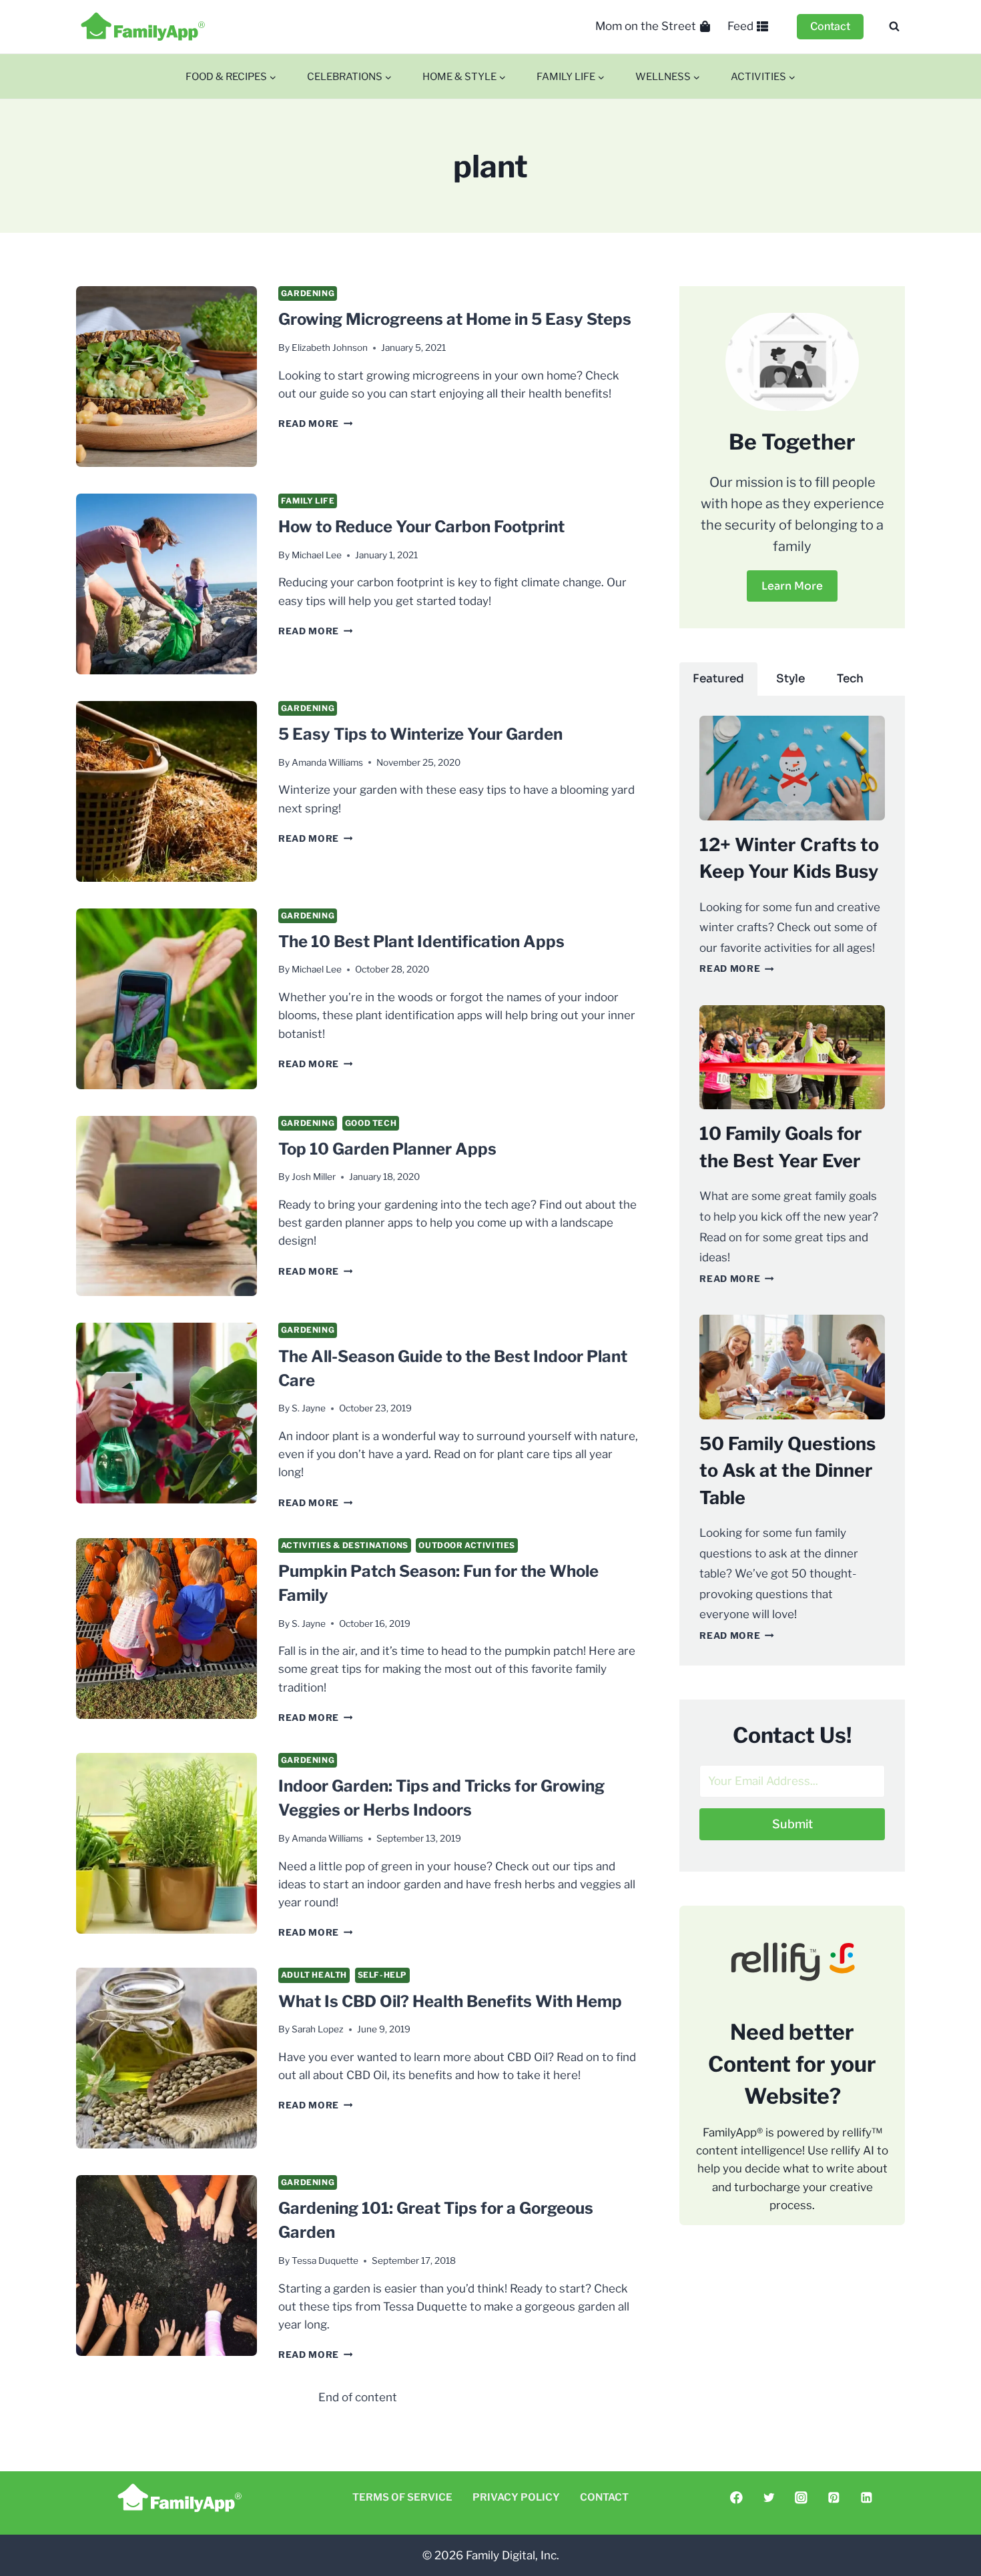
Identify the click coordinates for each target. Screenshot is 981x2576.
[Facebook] (736, 2498)
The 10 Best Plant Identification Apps (421, 941)
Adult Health (314, 1975)
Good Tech (371, 1123)
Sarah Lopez (318, 2029)
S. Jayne (309, 1408)
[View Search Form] (894, 27)
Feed (740, 26)
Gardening (308, 293)
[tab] (718, 679)
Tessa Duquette (325, 2261)
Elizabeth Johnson (330, 348)
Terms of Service (402, 2497)
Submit (792, 1824)
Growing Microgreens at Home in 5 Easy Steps (455, 319)
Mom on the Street (646, 26)
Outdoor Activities (467, 1545)
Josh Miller (314, 1177)
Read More (316, 424)
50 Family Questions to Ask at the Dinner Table (787, 1471)
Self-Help (382, 1975)
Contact (830, 26)
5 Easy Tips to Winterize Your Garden (420, 734)
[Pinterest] (834, 2498)
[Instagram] (801, 2498)
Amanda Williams (327, 762)
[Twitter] (768, 2498)
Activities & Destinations (345, 1545)
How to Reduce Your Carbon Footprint (421, 527)
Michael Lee (317, 555)
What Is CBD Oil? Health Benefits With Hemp (450, 2001)
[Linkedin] (866, 2498)
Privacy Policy (516, 2497)
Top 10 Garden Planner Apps (387, 1149)
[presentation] (167, 377)
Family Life (308, 501)
